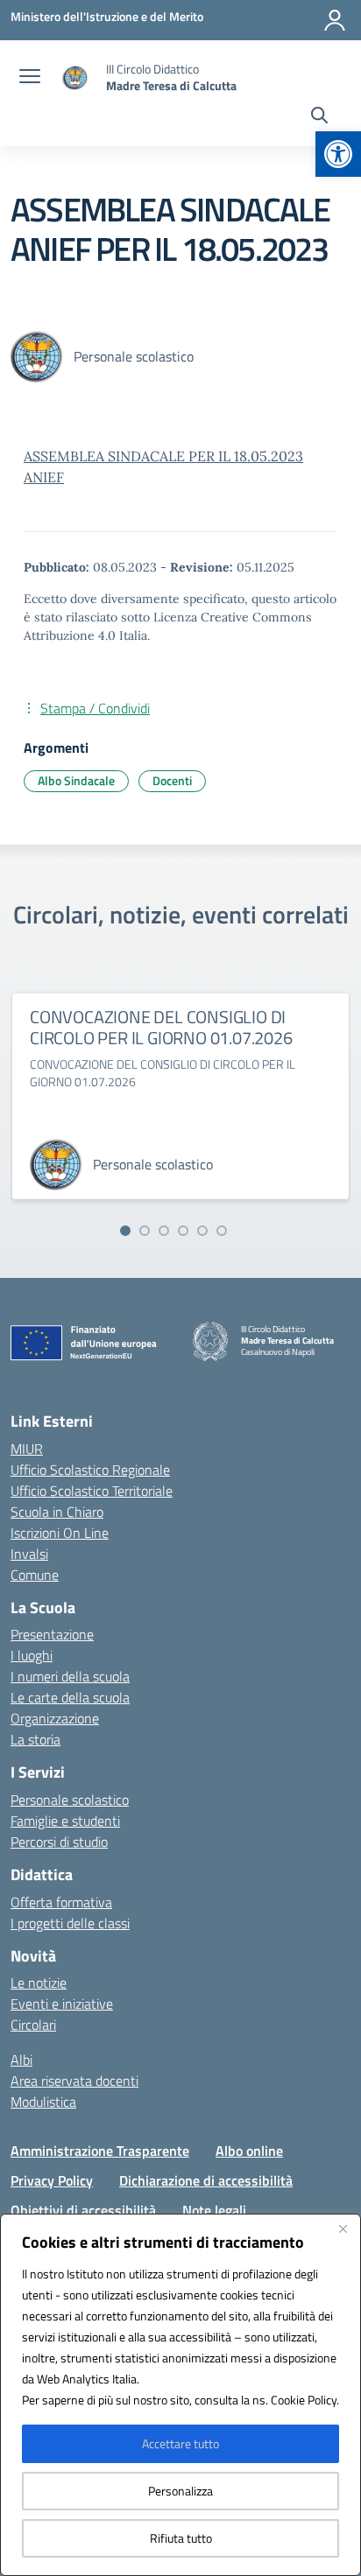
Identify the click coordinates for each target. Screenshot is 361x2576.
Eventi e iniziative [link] (62, 2004)
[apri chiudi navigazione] (30, 78)
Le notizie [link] (39, 1983)
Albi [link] (21, 2060)
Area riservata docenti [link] (74, 2081)
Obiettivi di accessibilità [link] (83, 2210)
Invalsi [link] (29, 1554)
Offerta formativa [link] (61, 1902)
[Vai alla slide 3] (164, 1231)
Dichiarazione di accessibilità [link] (206, 2180)
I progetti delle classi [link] (70, 1923)
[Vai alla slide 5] (202, 1231)
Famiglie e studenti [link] (65, 1821)
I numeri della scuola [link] (70, 1676)
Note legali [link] (214, 2210)
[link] (338, 154)
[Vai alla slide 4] (183, 1231)
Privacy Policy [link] (52, 2180)
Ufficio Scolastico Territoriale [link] (92, 1491)
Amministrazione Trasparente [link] (100, 2151)
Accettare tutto (180, 2443)
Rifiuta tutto (181, 2538)
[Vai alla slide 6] (222, 1231)
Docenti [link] (172, 780)
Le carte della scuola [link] (70, 1697)
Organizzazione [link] (55, 1718)
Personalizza (180, 2491)
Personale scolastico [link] (70, 1800)
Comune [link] (35, 1575)
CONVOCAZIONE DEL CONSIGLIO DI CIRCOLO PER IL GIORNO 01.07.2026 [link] (161, 1027)
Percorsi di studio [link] (59, 1842)
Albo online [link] (249, 2151)
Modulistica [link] (43, 2102)
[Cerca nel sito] (319, 117)
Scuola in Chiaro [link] (57, 1512)
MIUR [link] (27, 1449)
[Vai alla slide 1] (125, 1231)
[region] (180, 2395)
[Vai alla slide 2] (145, 1231)
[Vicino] (343, 2229)
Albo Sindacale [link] (76, 780)
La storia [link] (35, 1739)
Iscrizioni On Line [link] (60, 1533)
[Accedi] (335, 20)
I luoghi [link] (32, 1655)
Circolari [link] (33, 2025)
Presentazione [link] (52, 1634)
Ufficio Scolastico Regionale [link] (90, 1470)
